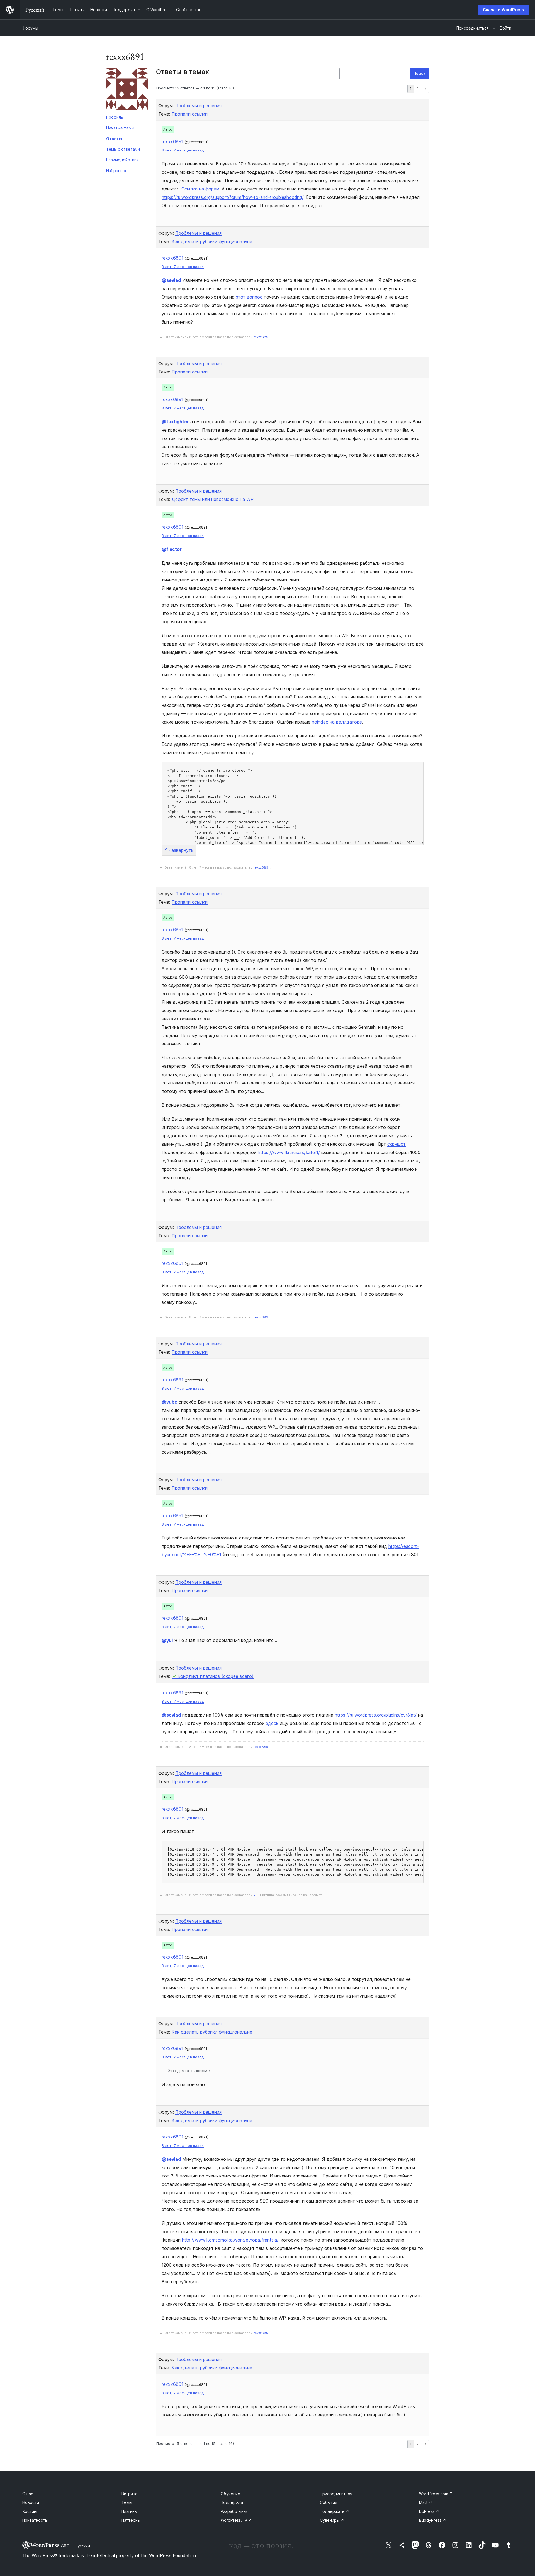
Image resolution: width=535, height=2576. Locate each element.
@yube (169, 1402)
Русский (83, 2546)
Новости (31, 2502)
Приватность (35, 2520)
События (329, 2502)
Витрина (129, 2494)
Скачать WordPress (504, 10)
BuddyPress (433, 2520)
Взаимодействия (122, 160)
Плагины (129, 2511)
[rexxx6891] (127, 90)
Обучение (230, 2494)
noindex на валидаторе (337, 722)
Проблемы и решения (198, 106)
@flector (172, 549)
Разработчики (234, 2511)
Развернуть (181, 850)
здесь (272, 1723)
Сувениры (332, 2520)
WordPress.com (436, 2494)
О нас (28, 2494)
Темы (127, 2502)
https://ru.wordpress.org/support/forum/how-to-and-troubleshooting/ (233, 197)
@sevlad (171, 280)
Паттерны (131, 2520)
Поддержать (335, 2511)
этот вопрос (249, 297)
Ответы (114, 139)
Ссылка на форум (200, 189)
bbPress (429, 2511)
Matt (426, 2502)
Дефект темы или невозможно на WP (213, 499)
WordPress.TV (236, 2520)
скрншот (397, 1144)
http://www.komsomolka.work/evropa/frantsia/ (230, 2240)
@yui (167, 1640)
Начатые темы (120, 128)
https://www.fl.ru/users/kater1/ (289, 1152)
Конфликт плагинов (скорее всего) (216, 1676)
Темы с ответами (123, 149)
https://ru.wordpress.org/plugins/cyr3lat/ (376, 1715)
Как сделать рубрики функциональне (212, 241)
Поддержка (232, 2502)
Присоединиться (336, 2494)
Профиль (115, 117)
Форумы (30, 28)
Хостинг (30, 2511)
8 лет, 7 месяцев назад (183, 150)
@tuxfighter (175, 422)
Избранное (117, 171)
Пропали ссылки (190, 114)
